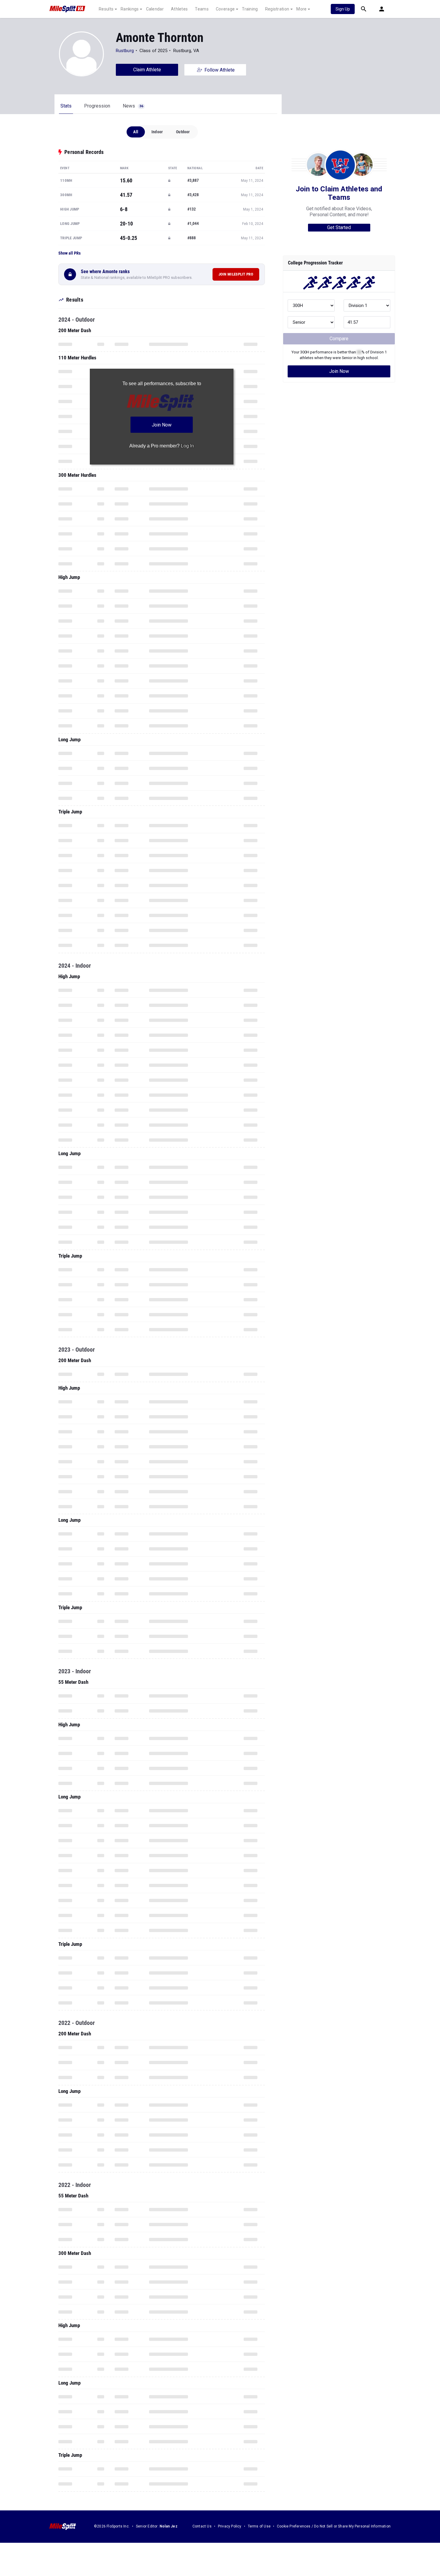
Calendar (155, 9)
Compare (339, 339)
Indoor (157, 132)
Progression (97, 106)
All (136, 132)
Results (106, 9)
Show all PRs (69, 253)
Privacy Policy (230, 2526)
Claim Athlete (147, 70)
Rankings (130, 9)
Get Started (339, 227)
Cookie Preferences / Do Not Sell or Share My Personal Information (334, 2526)
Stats (66, 106)
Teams (202, 9)
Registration (277, 9)
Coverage (225, 9)
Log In (187, 446)
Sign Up (343, 9)
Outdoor (183, 132)
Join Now (339, 371)
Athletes (179, 9)
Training (250, 9)
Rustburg (125, 51)
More (301, 9)
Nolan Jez (169, 2526)
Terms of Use (259, 2526)
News (133, 106)
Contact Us (202, 2526)
